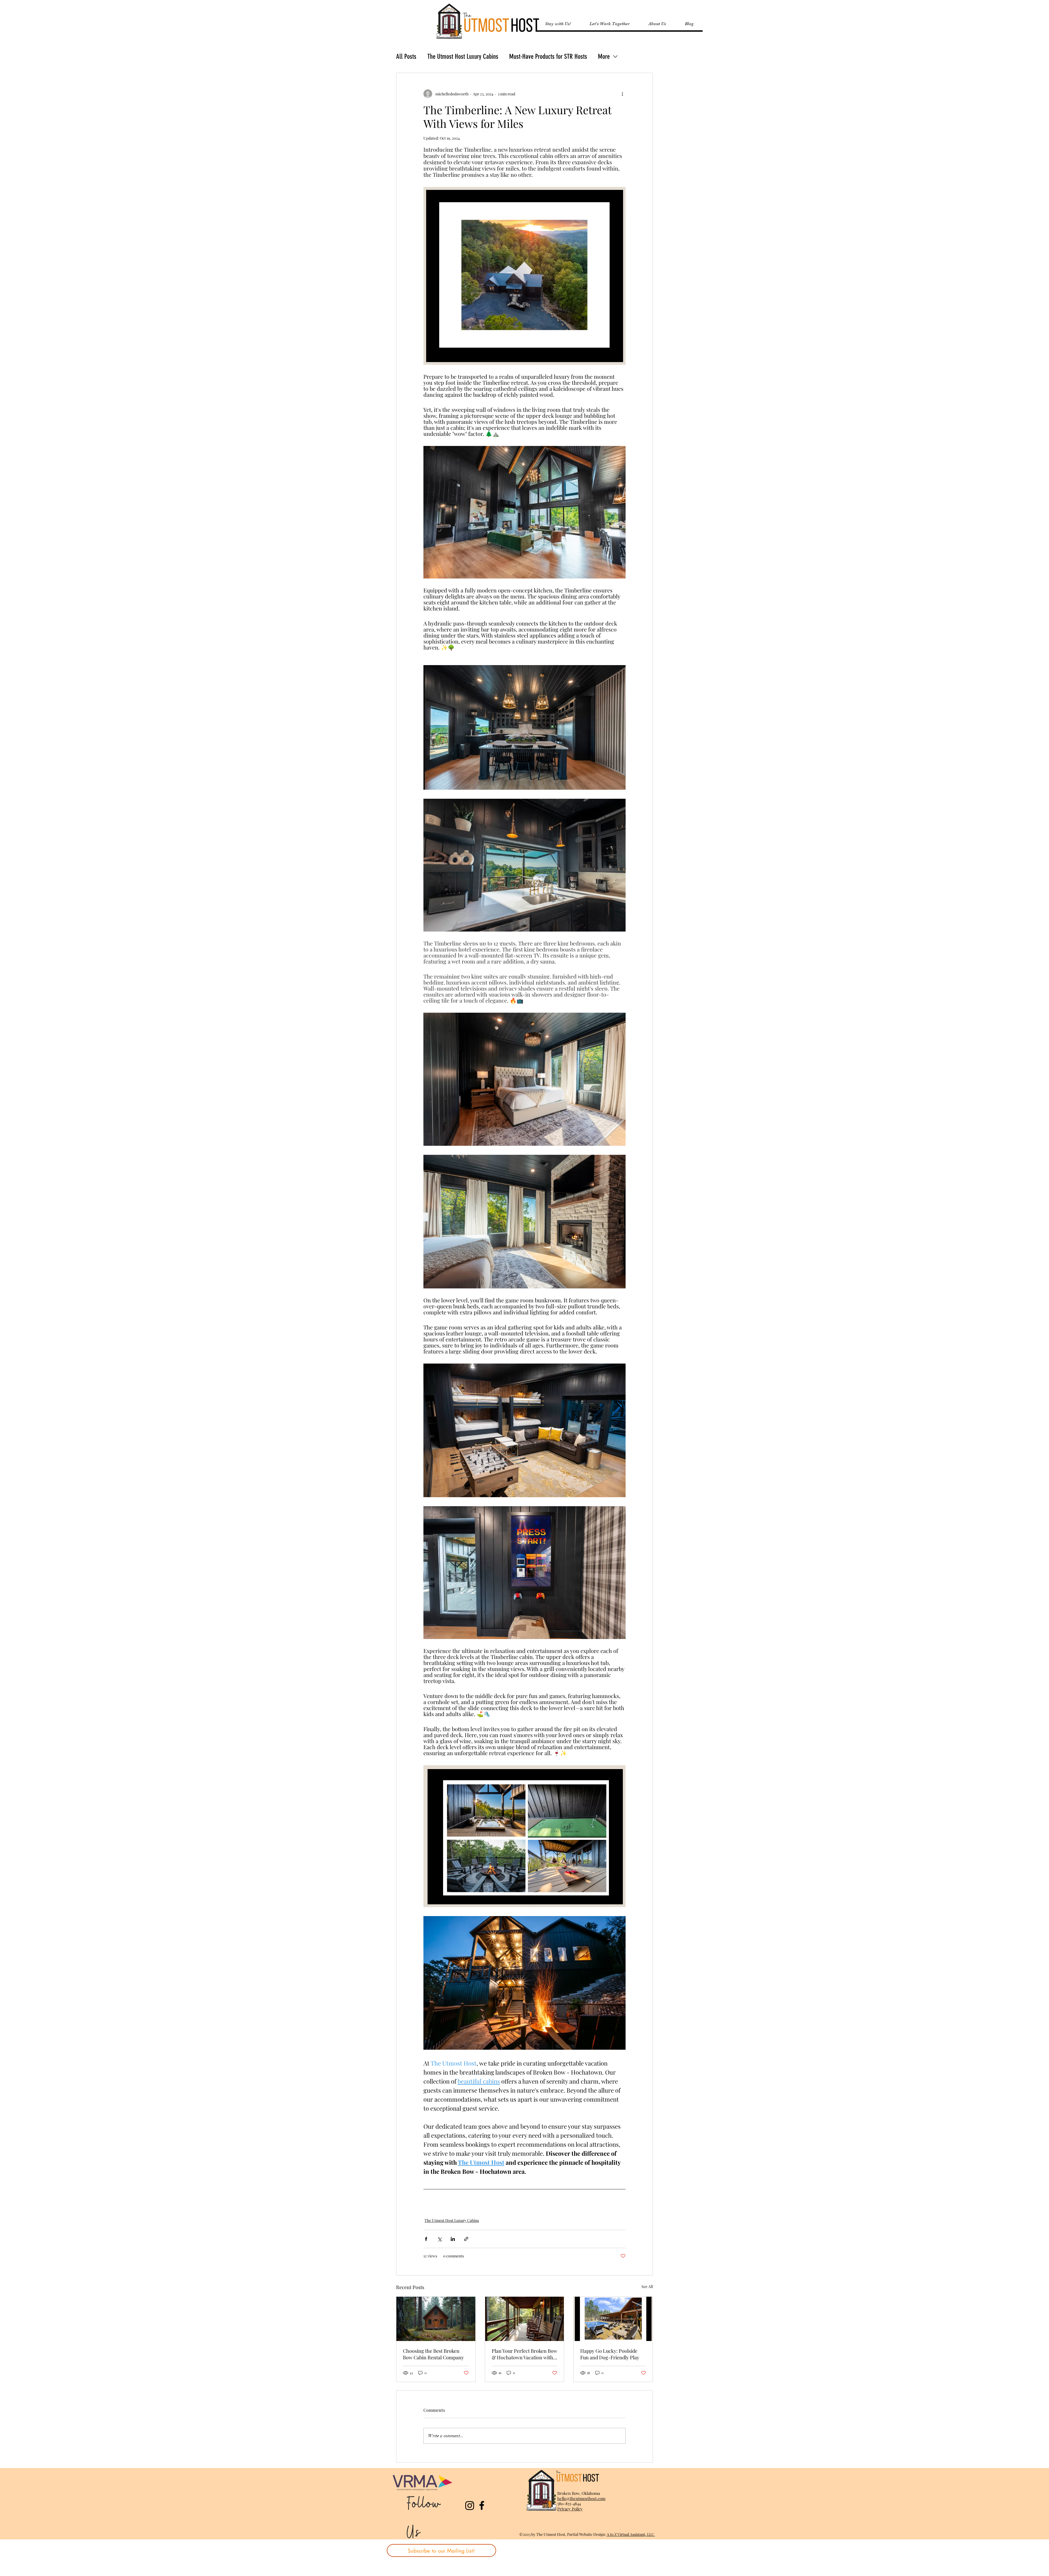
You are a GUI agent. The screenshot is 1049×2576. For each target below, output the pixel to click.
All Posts (406, 56)
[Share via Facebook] (426, 2239)
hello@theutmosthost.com (581, 2498)
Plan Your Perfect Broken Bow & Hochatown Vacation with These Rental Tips (524, 2354)
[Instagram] (470, 2505)
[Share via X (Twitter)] (439, 2239)
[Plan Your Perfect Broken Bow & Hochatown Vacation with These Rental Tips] (525, 2319)
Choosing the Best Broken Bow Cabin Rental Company (433, 2354)
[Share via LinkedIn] (453, 2239)
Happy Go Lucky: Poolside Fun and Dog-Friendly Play (610, 2354)
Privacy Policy (570, 2509)
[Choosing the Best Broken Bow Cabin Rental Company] (436, 2319)
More (604, 56)
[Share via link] (466, 2239)
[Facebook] (482, 2505)
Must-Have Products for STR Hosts (548, 56)
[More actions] (622, 94)
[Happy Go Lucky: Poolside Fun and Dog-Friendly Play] (613, 2319)
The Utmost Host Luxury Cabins (463, 56)
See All (647, 2286)
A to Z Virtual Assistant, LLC (631, 2534)
